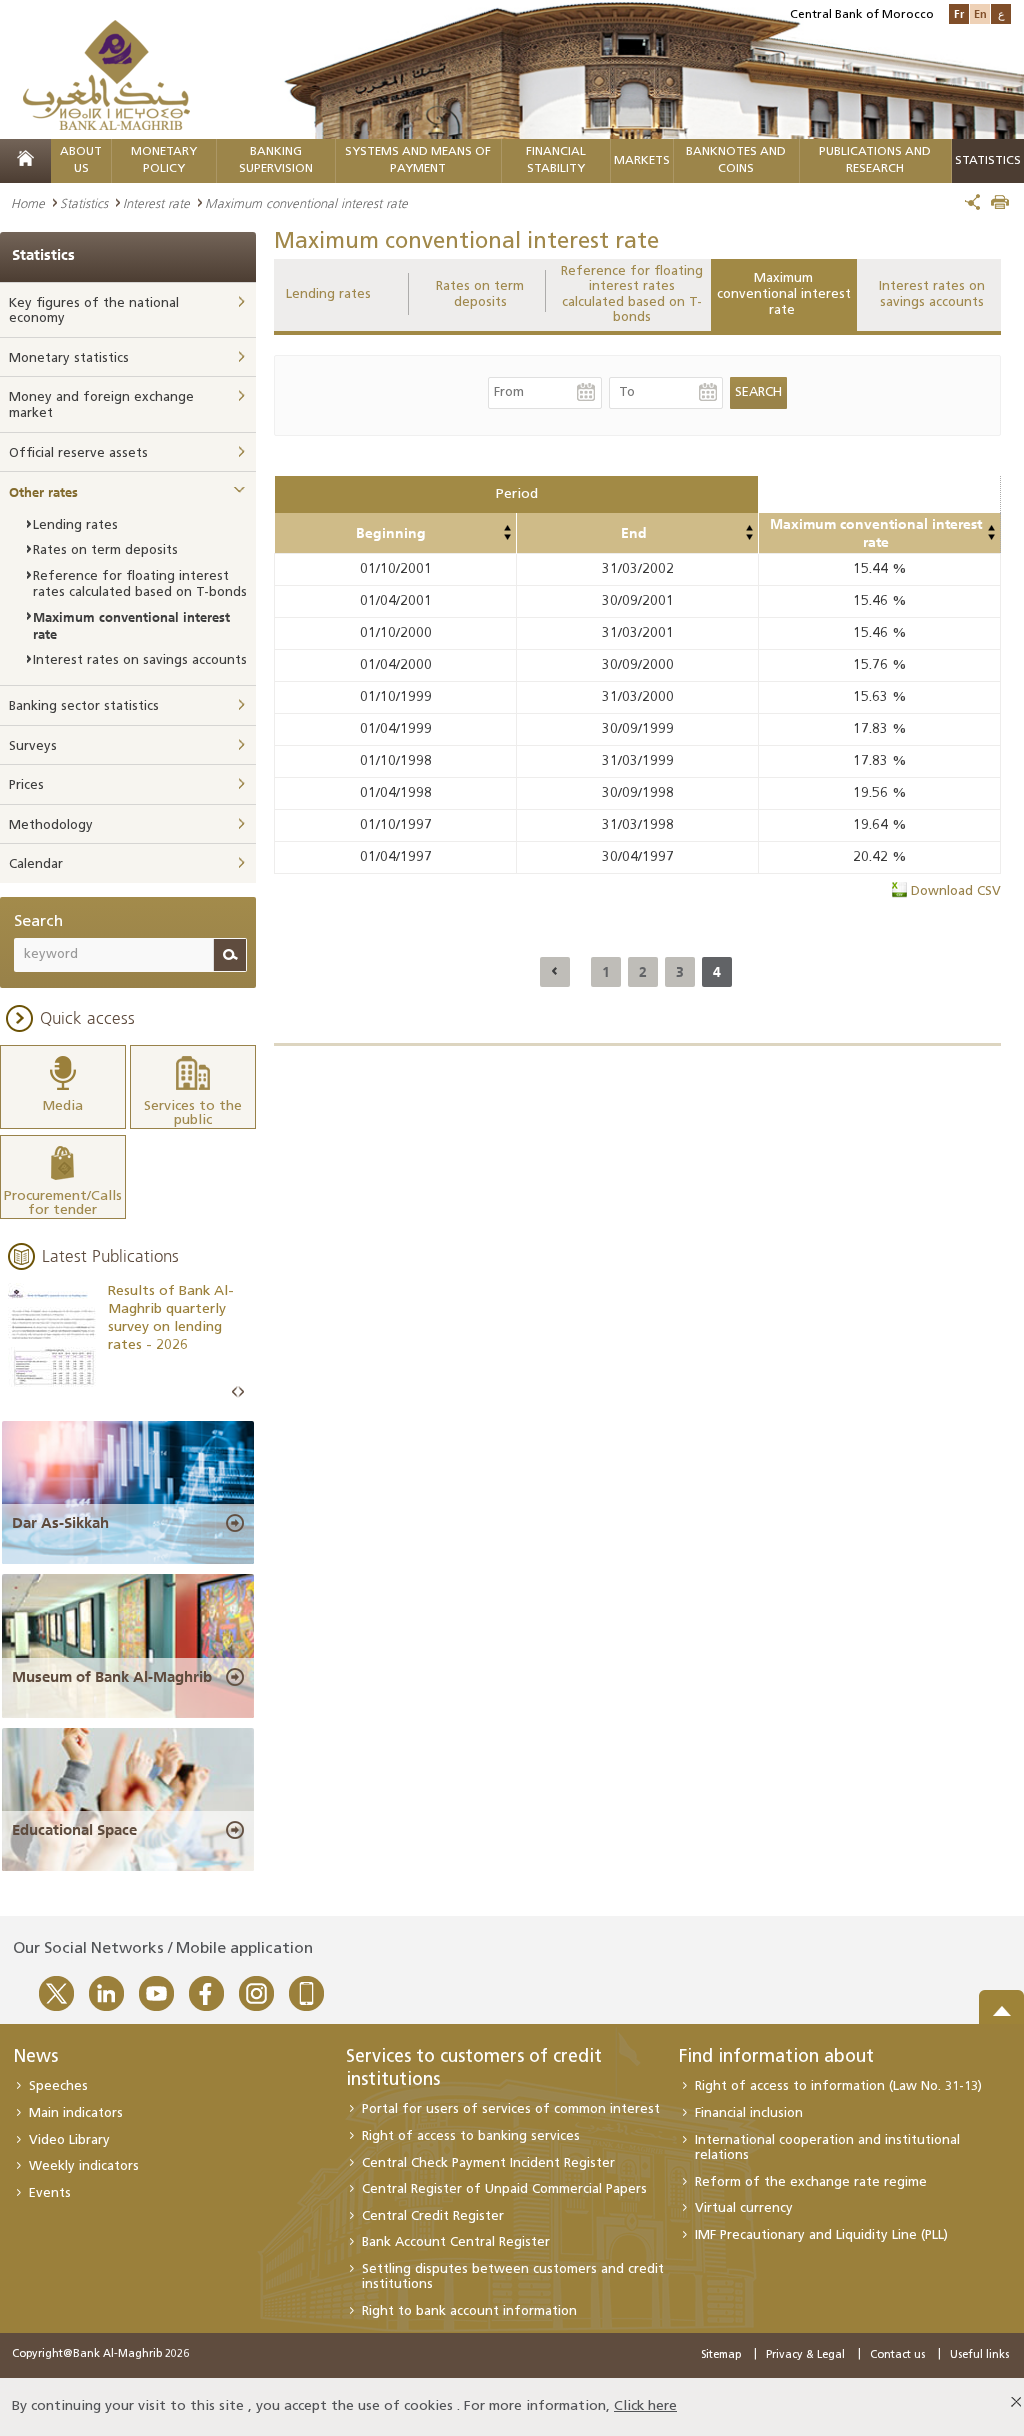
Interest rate (156, 203)
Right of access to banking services (471, 2136)
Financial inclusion (749, 2113)
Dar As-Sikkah (60, 1523)
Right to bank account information (469, 2311)
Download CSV (956, 891)
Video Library (69, 2140)
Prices (26, 785)
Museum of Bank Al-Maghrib (112, 1677)
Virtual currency (744, 2208)
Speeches (58, 2086)
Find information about (776, 2058)
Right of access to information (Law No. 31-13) (838, 2086)
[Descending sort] (507, 537)
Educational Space (74, 1830)
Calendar (36, 864)
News (35, 2058)
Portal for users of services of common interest (511, 2109)
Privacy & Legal (805, 2355)
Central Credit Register (433, 2216)
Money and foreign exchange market (101, 405)
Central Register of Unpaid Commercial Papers (504, 2189)
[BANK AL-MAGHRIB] (106, 74)
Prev (235, 1392)
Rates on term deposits (480, 294)
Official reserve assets (78, 453)
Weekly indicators (84, 2166)
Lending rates (328, 294)
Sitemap (721, 2355)
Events (50, 2193)
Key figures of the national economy (94, 311)
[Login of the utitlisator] (507, 528)
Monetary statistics (69, 358)
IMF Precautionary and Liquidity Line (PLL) (821, 2235)
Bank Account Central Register (456, 2242)
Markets (642, 161)
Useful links (979, 2355)
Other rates (43, 492)
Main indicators (76, 2113)
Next (241, 1392)
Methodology (51, 825)
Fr (959, 13)
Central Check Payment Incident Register (488, 2163)
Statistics (84, 203)
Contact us (897, 2355)
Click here (645, 2406)
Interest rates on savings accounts (932, 294)
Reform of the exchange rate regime (811, 2182)
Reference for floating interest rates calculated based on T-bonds (632, 295)
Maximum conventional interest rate (784, 294)
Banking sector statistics (84, 706)
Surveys (33, 746)
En (980, 13)
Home (28, 203)
